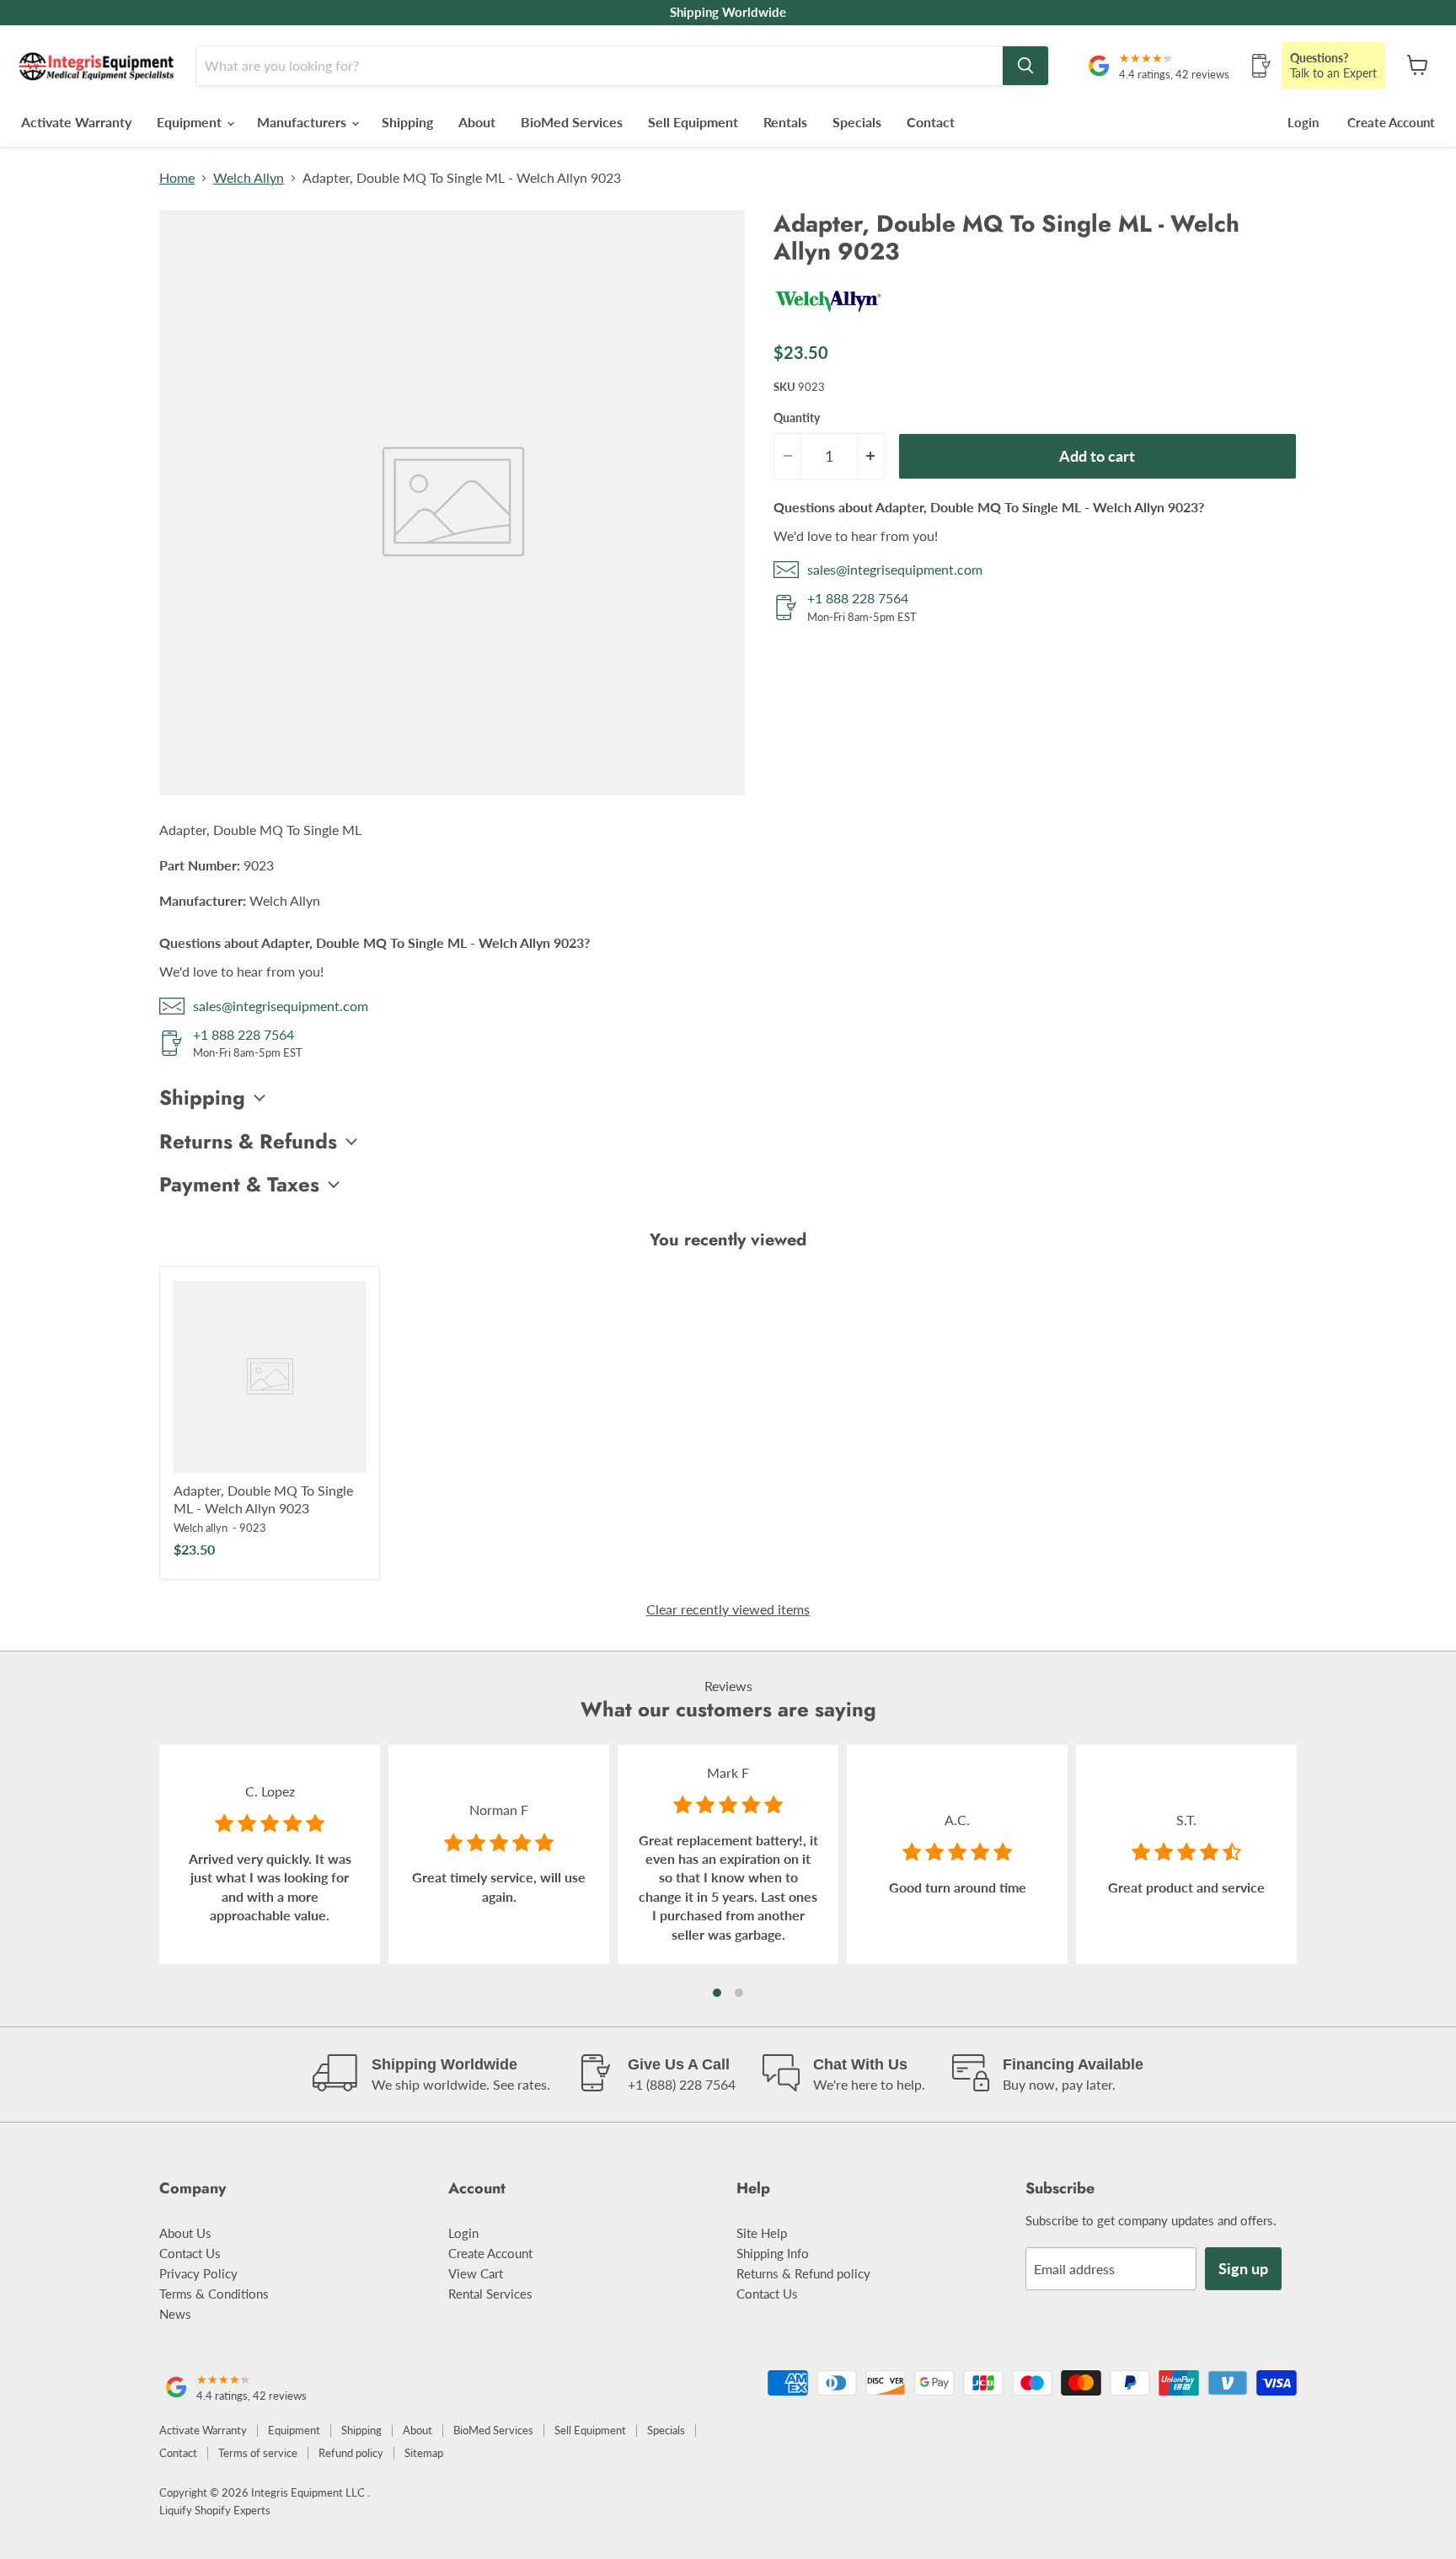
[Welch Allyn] (828, 319)
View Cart (476, 2273)
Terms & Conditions (214, 2294)
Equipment (191, 122)
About (477, 122)
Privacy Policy (198, 2273)
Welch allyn (201, 1528)
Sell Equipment (693, 122)
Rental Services (490, 2294)
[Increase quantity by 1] (871, 456)
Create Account (1391, 122)
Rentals (785, 122)
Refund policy (351, 2453)
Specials (857, 122)
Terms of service (258, 2453)
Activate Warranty (76, 122)
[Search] (1025, 66)
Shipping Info (773, 2253)
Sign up (1243, 2268)
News (175, 2314)
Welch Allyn (249, 178)
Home (177, 178)
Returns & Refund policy (803, 2273)
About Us (185, 2233)
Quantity (797, 418)
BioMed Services (572, 122)
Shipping (407, 122)
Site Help (762, 2233)
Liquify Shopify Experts (215, 2510)
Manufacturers (303, 122)
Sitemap (424, 2453)
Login (1303, 122)
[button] (717, 1993)
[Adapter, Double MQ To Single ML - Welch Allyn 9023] (270, 1377)
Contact (931, 122)
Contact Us (190, 2253)
